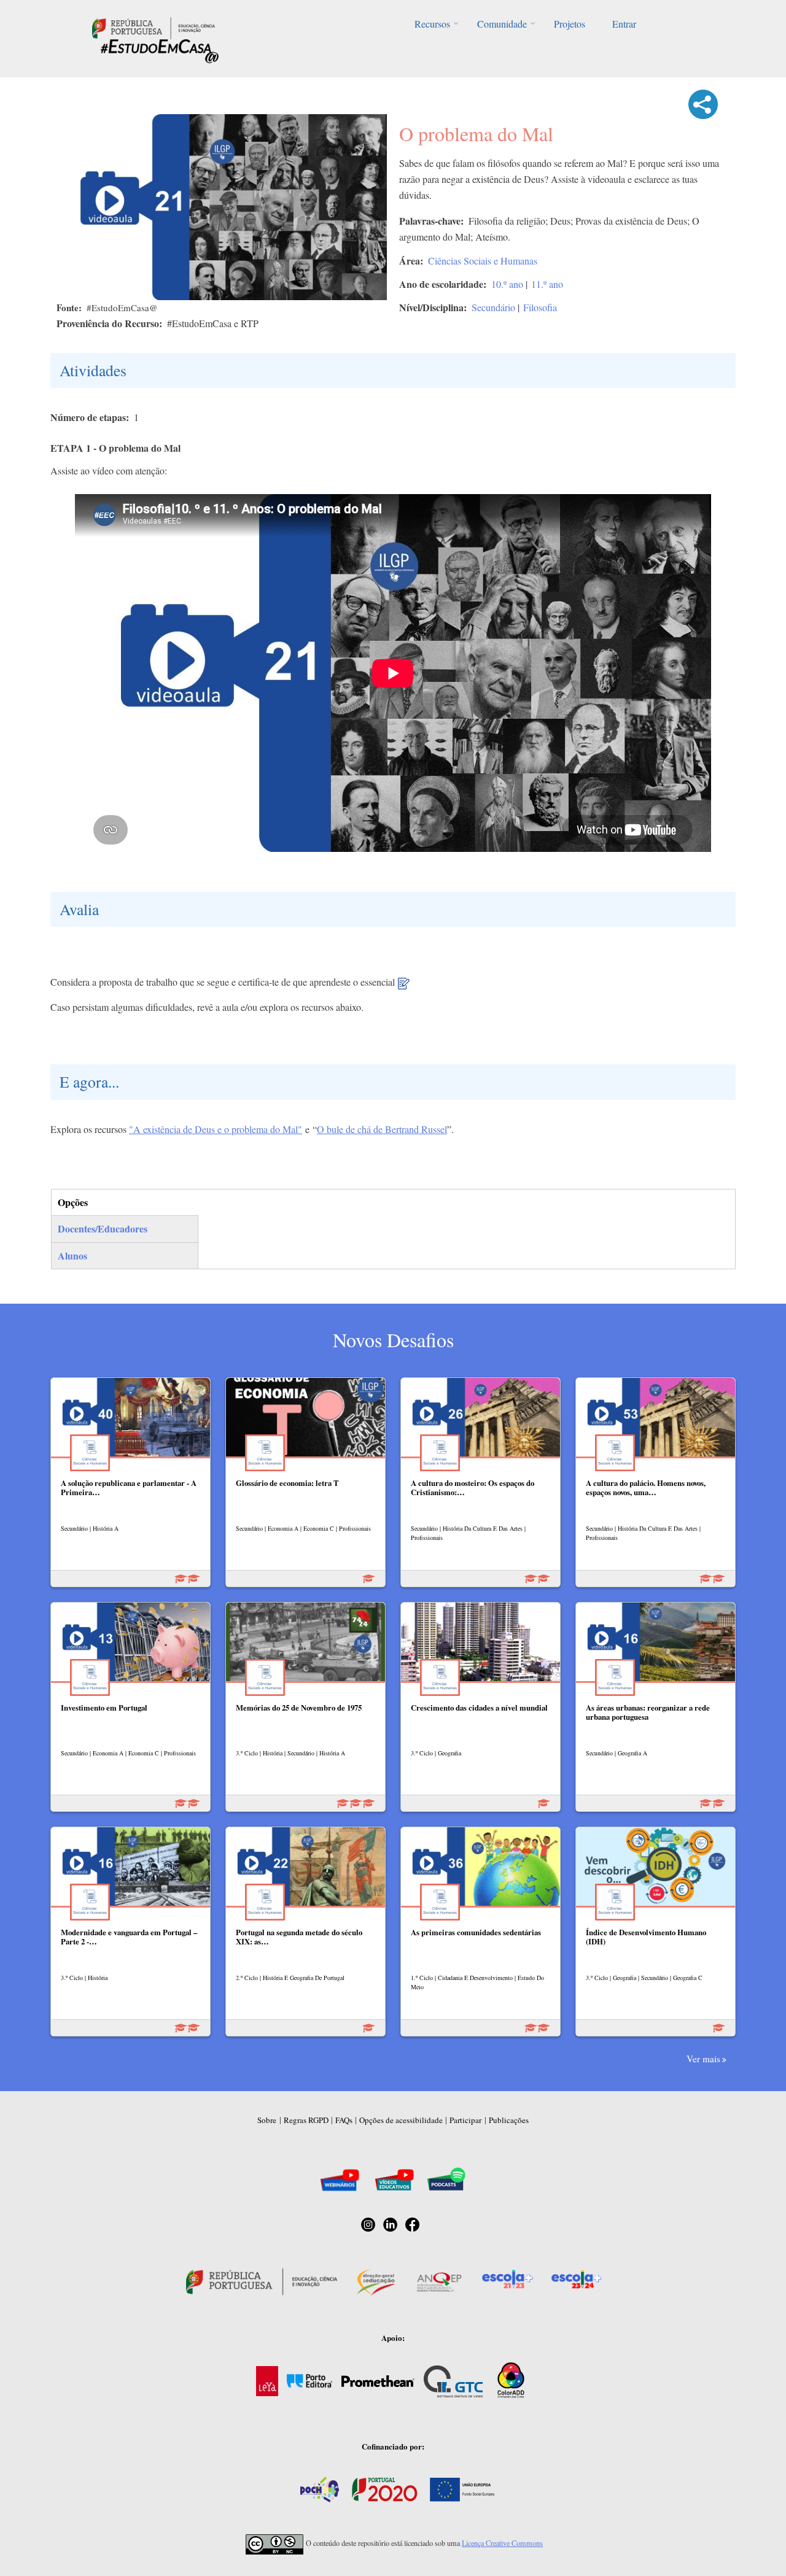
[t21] (404, 988)
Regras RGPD (306, 2120)
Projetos (570, 24)
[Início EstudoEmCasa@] (154, 27)
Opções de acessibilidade (401, 2120)
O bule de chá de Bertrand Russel (382, 1129)
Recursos (432, 24)
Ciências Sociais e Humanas (483, 261)
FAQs (344, 2120)
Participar (465, 2120)
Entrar (624, 24)
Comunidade (502, 24)
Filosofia (540, 307)
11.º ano (547, 284)
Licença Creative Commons (502, 2543)
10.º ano (507, 284)
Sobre (267, 2120)
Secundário (493, 307)
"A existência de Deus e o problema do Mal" (216, 1129)
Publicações (509, 2120)
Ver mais (703, 2059)
